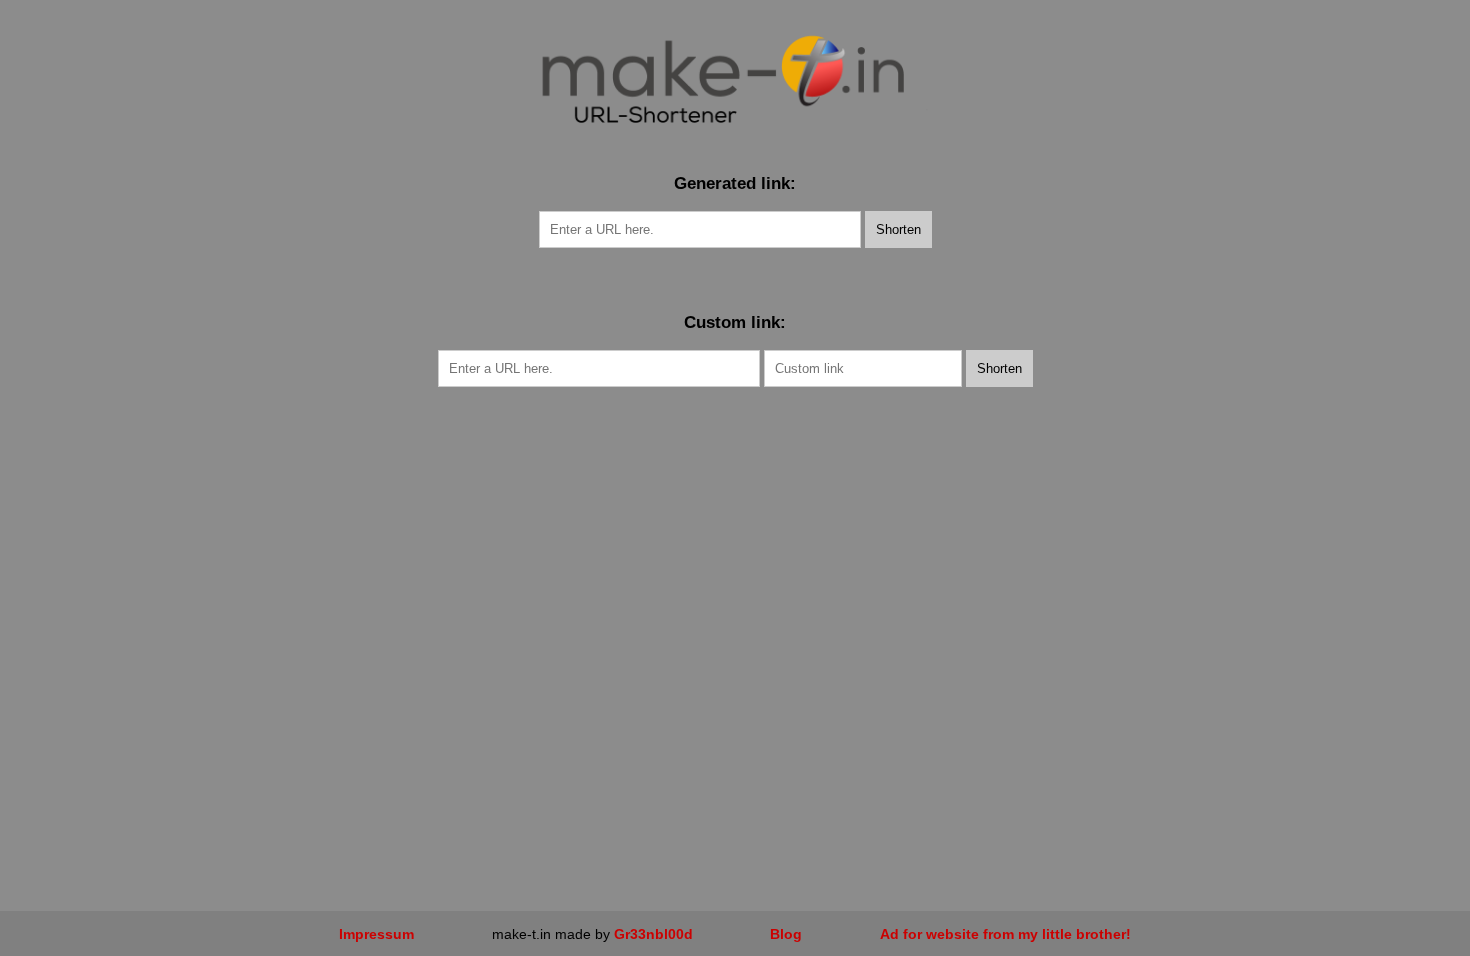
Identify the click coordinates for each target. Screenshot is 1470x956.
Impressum (376, 934)
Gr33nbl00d (653, 934)
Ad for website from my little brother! (1005, 934)
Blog (786, 934)
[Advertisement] (735, 537)
